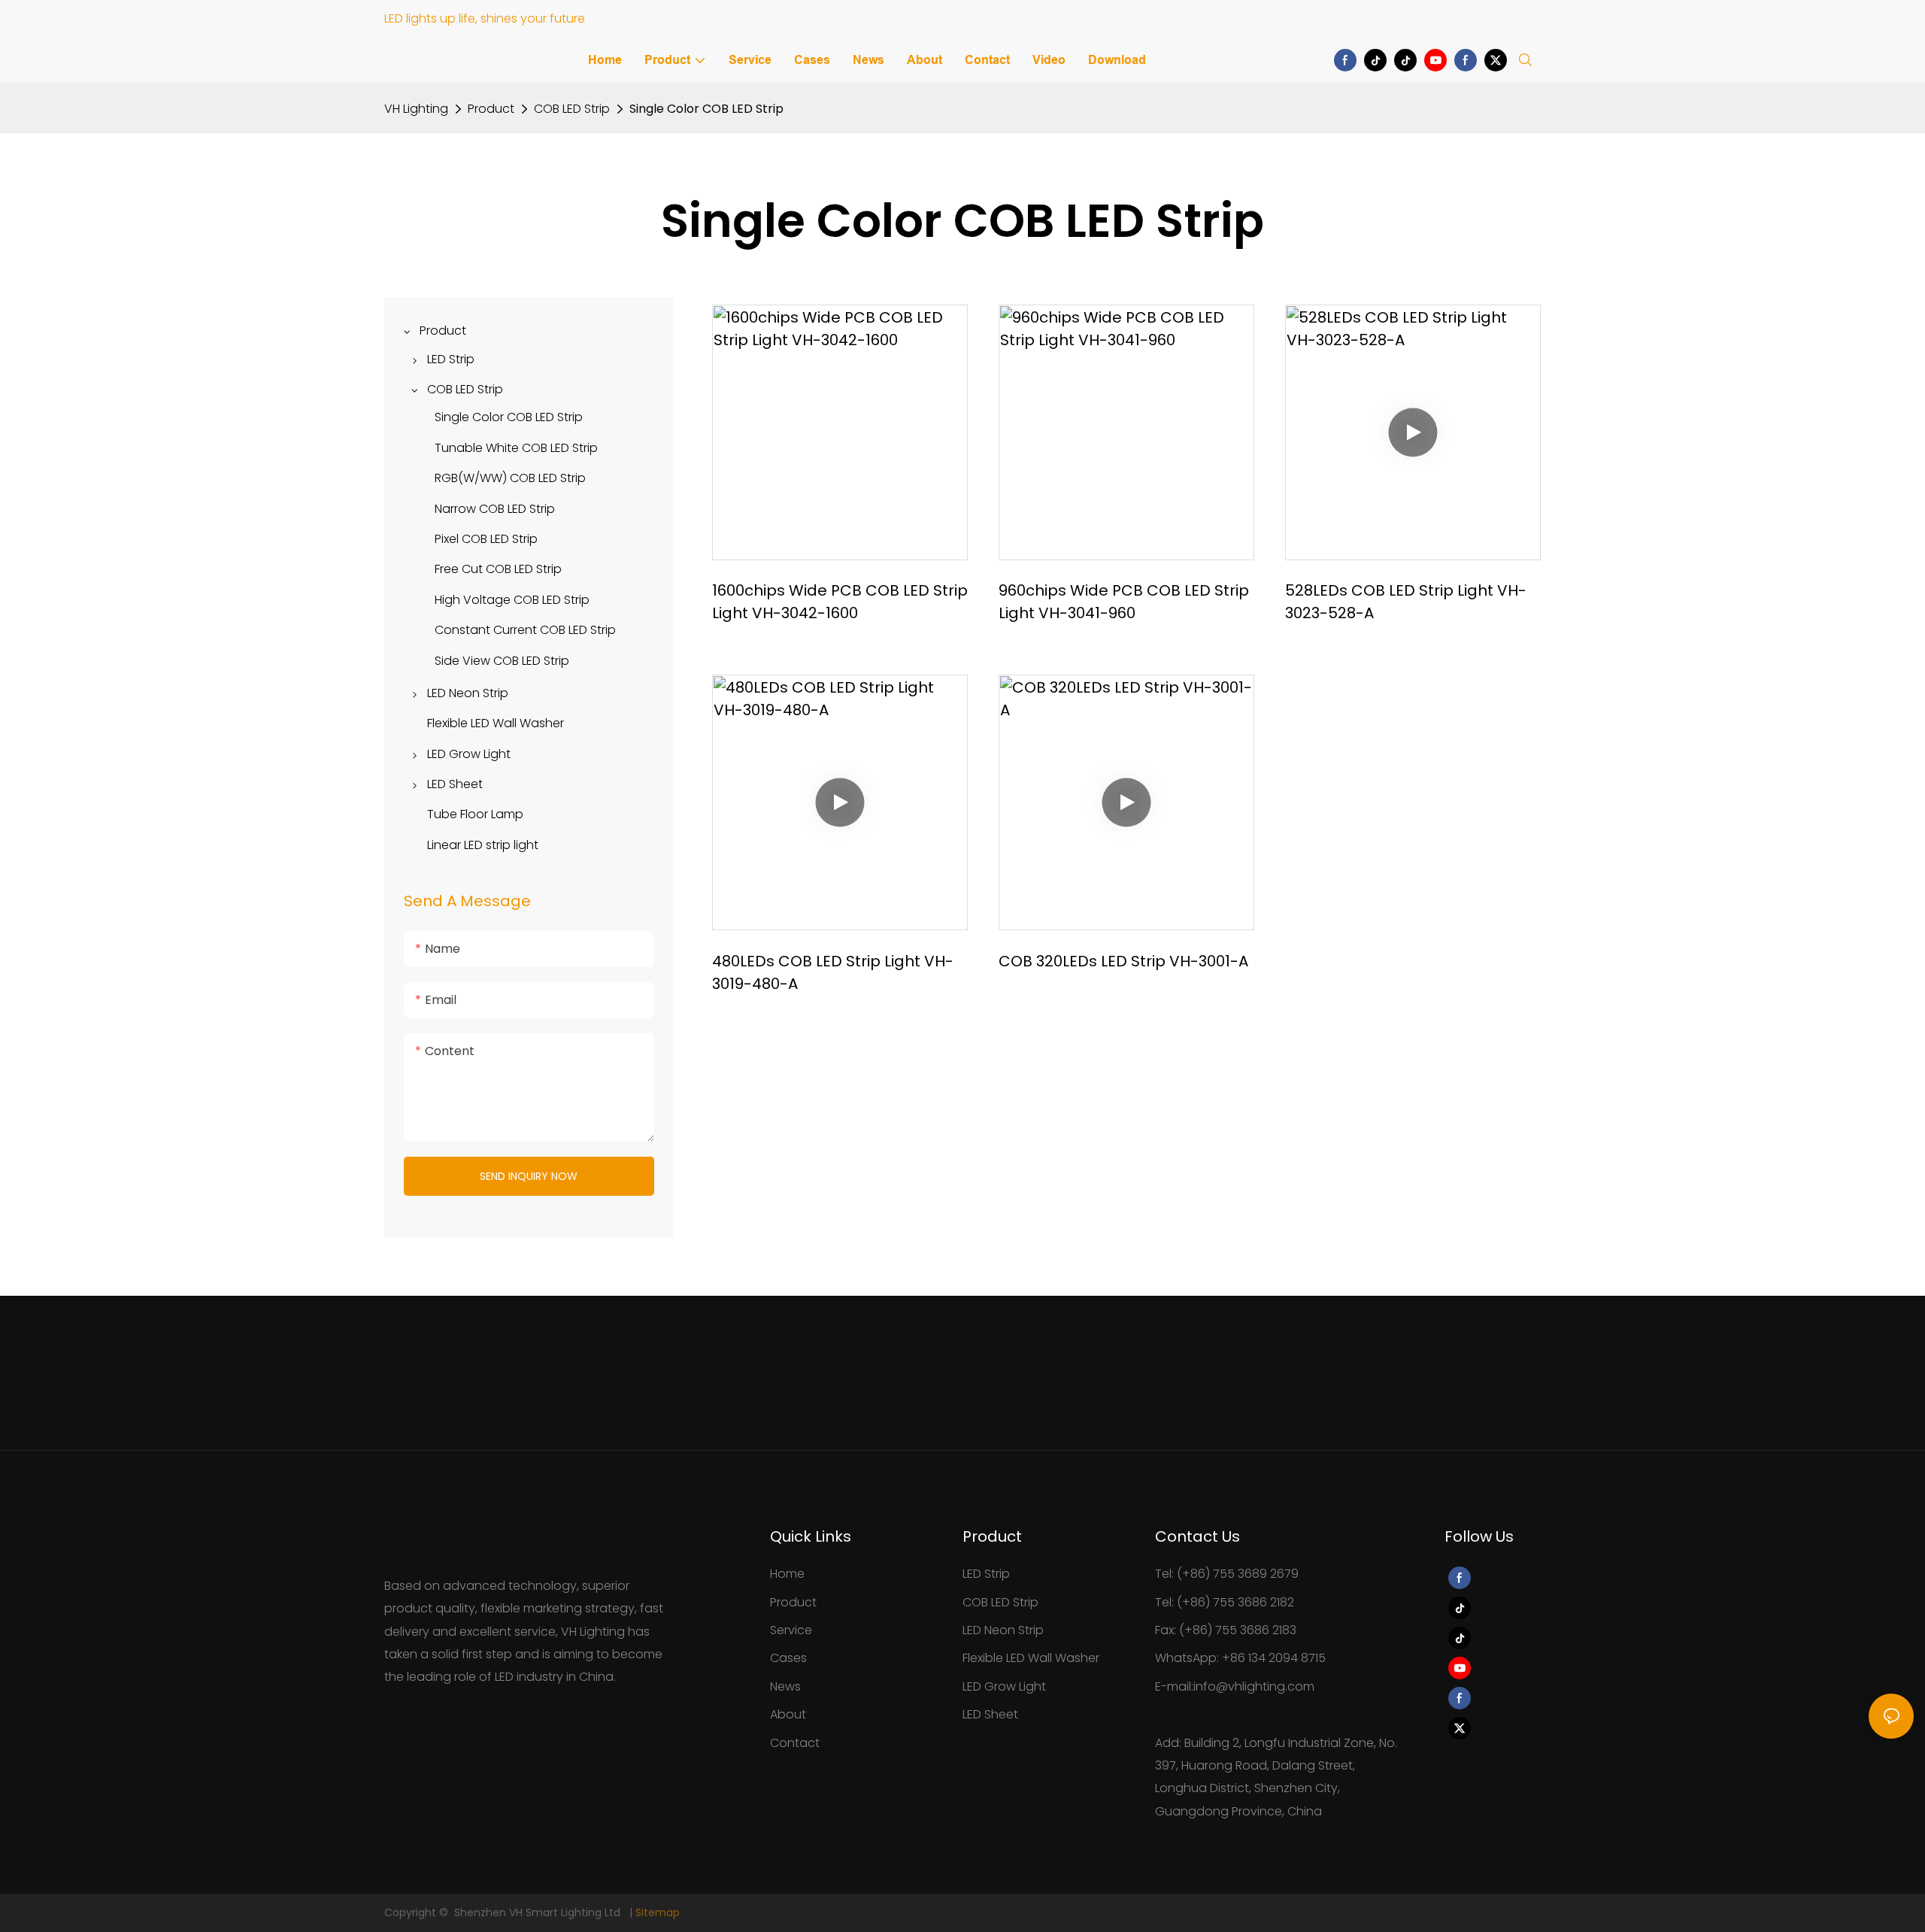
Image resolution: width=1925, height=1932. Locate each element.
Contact (795, 1743)
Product (491, 109)
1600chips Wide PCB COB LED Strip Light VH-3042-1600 (840, 602)
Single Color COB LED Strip (706, 109)
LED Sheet (990, 1714)
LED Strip (986, 1574)
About (788, 1714)
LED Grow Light (1004, 1686)
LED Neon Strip (1003, 1630)
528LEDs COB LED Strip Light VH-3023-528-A (1406, 602)
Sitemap (658, 1912)
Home (787, 1574)
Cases (788, 1658)
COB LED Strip (572, 109)
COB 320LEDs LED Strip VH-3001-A (1123, 961)
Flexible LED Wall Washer (1031, 1658)
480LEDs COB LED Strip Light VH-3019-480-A (833, 972)
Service (791, 1630)
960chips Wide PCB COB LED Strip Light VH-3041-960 (1124, 602)
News (785, 1686)
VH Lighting (416, 109)
